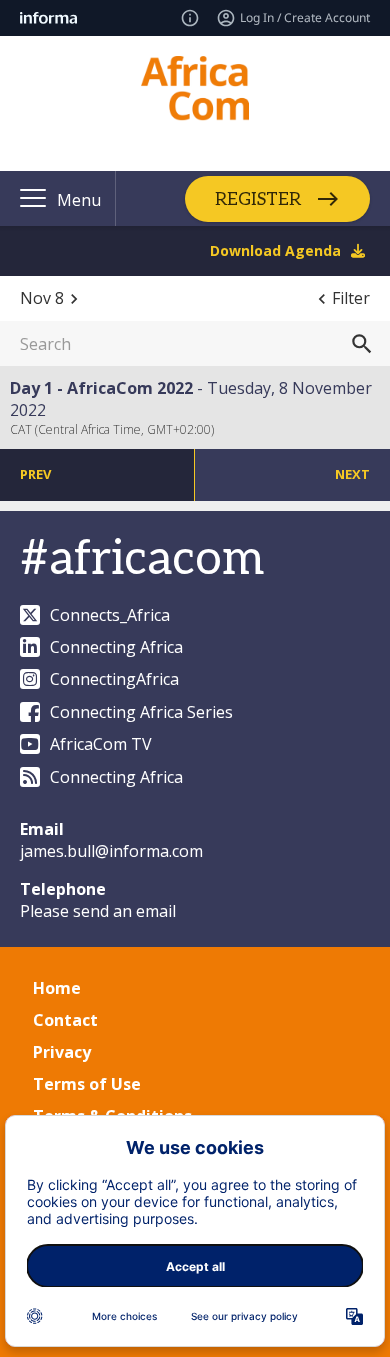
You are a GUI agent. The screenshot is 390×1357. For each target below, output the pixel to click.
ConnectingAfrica (114, 679)
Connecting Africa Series (141, 712)
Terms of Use (87, 1084)
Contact (65, 1020)
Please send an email (98, 911)
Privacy (62, 1052)
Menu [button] (79, 200)
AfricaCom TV (101, 744)
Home (57, 988)
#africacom (142, 559)
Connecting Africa (116, 647)
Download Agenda (275, 250)
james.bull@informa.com (111, 851)
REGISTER (258, 198)
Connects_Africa (110, 615)
